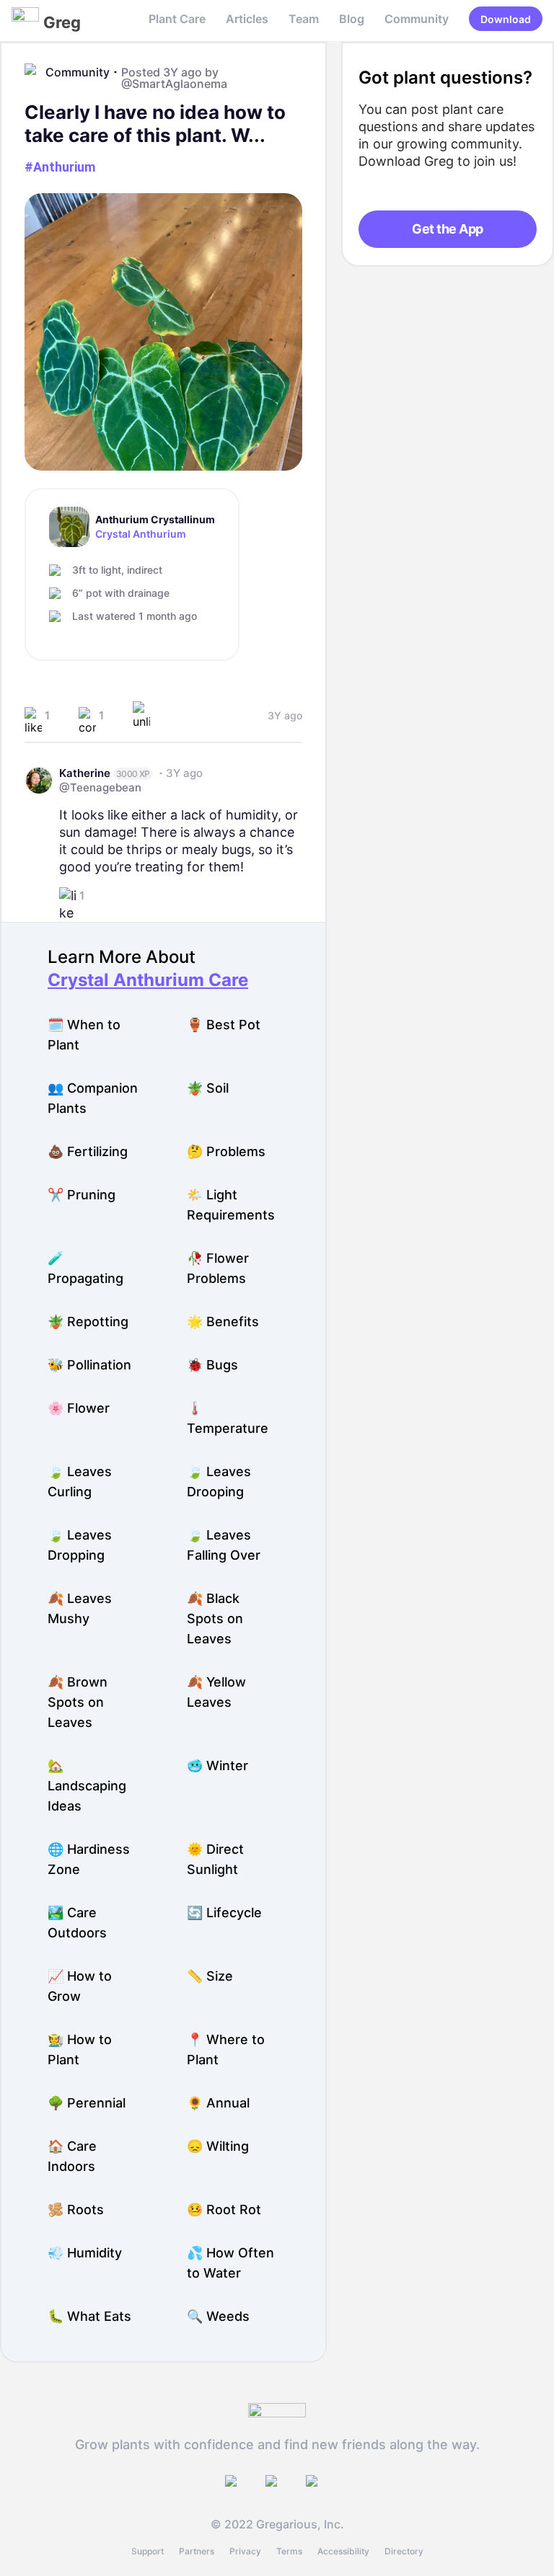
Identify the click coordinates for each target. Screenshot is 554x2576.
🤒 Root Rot (224, 2209)
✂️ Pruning (82, 1195)
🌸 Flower (79, 1408)
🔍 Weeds (218, 2316)
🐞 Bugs (212, 1365)
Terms (289, 2551)
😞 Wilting (218, 2146)
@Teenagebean (100, 787)
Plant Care (177, 19)
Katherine (85, 773)
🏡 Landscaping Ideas (87, 1786)
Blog (352, 19)
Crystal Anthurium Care (148, 980)
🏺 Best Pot (224, 1025)
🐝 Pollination (89, 1365)
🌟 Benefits (223, 1322)
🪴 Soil (208, 1088)
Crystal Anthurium (141, 534)
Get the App (447, 229)
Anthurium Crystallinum (155, 520)
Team (304, 19)
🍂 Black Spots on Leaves (215, 1618)
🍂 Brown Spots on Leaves (78, 1702)
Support (148, 2551)
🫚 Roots (76, 2209)
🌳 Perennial (87, 2103)
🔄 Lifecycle (224, 1913)
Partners (197, 2551)
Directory (404, 2551)
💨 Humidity (85, 2253)
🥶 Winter (217, 1766)
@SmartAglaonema (174, 84)
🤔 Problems (226, 1151)
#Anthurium (60, 167)
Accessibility (343, 2551)
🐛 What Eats (89, 2316)
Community (417, 19)
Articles (247, 19)
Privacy (245, 2551)
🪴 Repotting (88, 1322)
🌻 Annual (218, 2103)
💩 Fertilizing (88, 1151)
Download (506, 19)
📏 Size (210, 1976)
